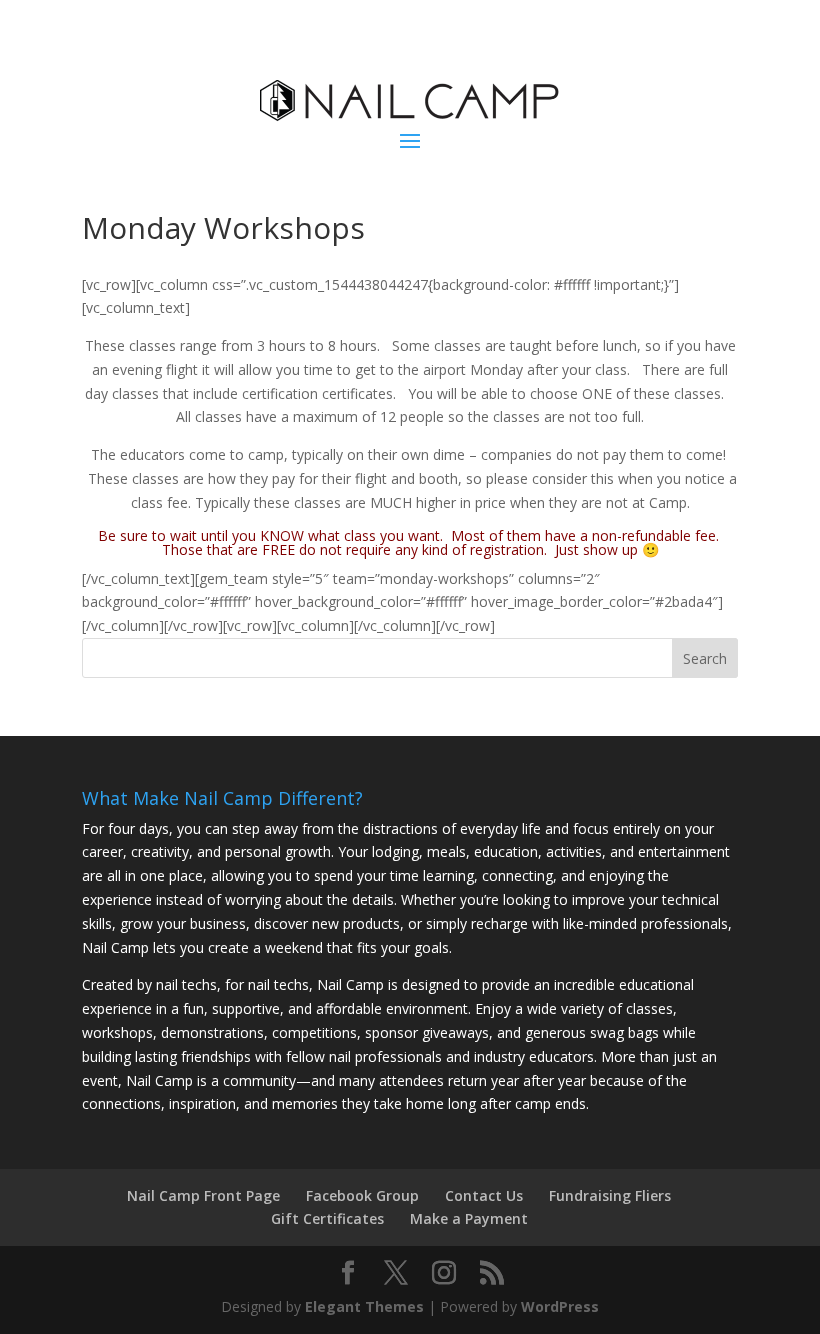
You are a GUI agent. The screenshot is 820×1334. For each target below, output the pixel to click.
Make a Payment (469, 1218)
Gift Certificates (327, 1218)
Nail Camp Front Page (203, 1195)
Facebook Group (362, 1195)
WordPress (560, 1306)
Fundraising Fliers (610, 1195)
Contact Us (484, 1195)
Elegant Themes (364, 1306)
